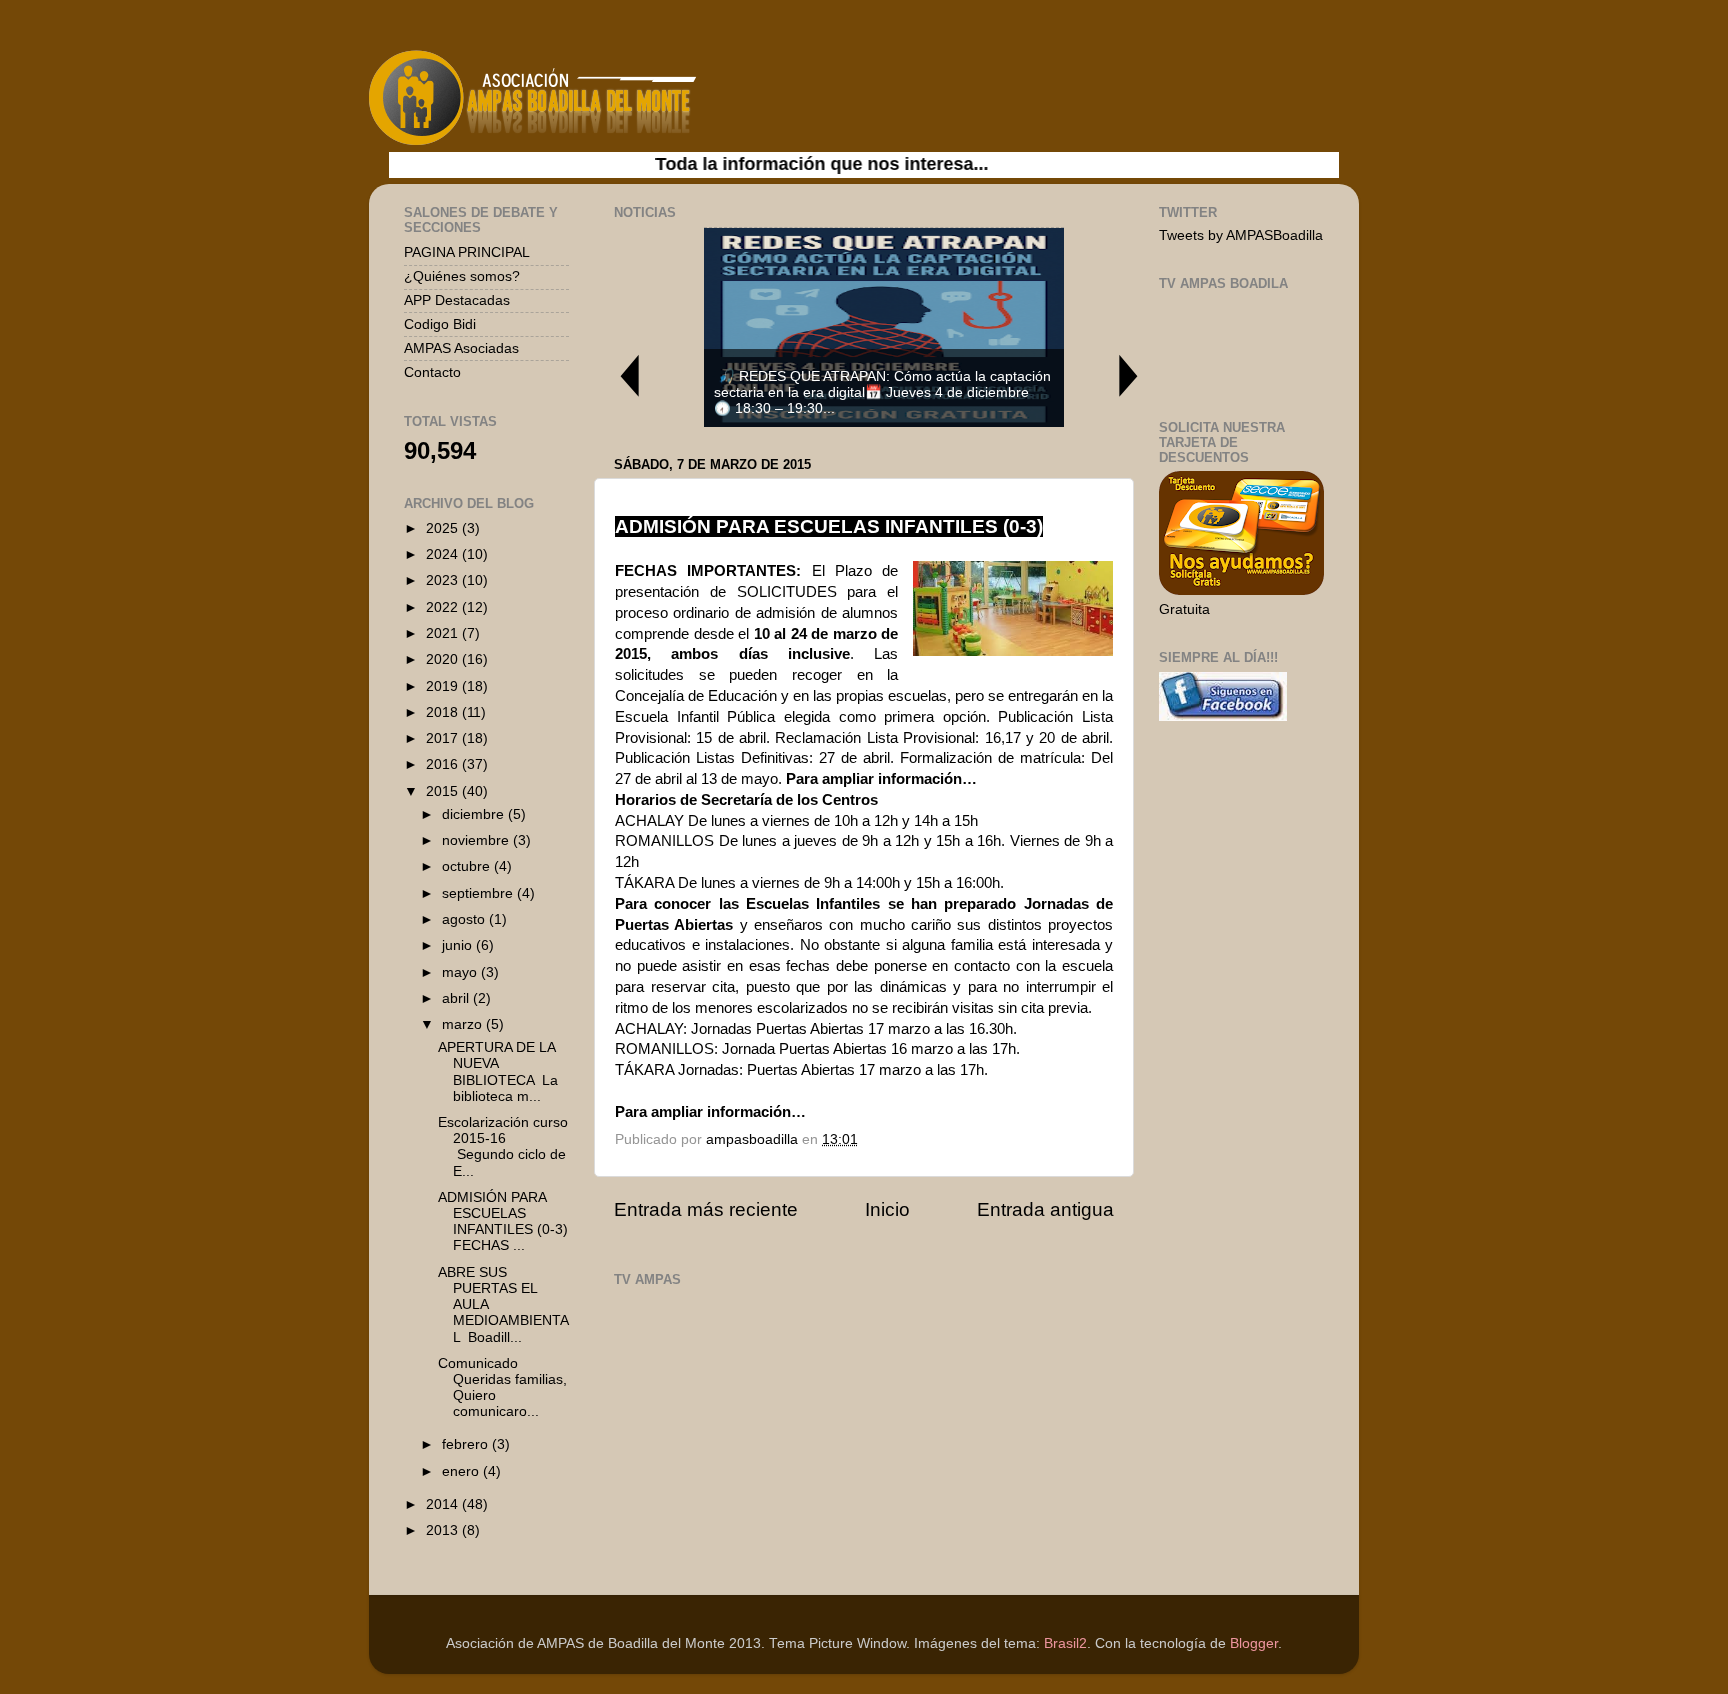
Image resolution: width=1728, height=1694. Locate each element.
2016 (444, 764)
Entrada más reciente (706, 1209)
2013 (444, 1530)
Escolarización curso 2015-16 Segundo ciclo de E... (503, 1147)
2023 (444, 580)
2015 (444, 791)
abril (457, 998)
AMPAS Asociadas (461, 348)
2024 (444, 554)
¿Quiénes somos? (462, 276)
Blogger (1254, 1643)
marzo (464, 1024)
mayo (461, 972)
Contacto (432, 372)
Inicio (887, 1209)
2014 (444, 1504)
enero (462, 1471)
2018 (444, 712)
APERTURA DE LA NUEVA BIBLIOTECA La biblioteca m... (498, 1072)
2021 (444, 633)
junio (459, 945)
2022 (444, 607)
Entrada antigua (1045, 1209)
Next (1129, 375)
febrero (467, 1444)
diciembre (475, 814)
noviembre (477, 840)
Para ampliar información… (710, 1112)
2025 (444, 528)
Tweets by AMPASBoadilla (1241, 235)
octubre (468, 866)
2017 (444, 738)
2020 (444, 659)
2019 (444, 686)
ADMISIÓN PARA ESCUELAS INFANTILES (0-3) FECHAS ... (503, 1222)
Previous (629, 375)
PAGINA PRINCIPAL (467, 252)
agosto (465, 919)
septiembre (479, 893)
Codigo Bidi (440, 324)
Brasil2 (1065, 1643)
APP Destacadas (457, 300)
